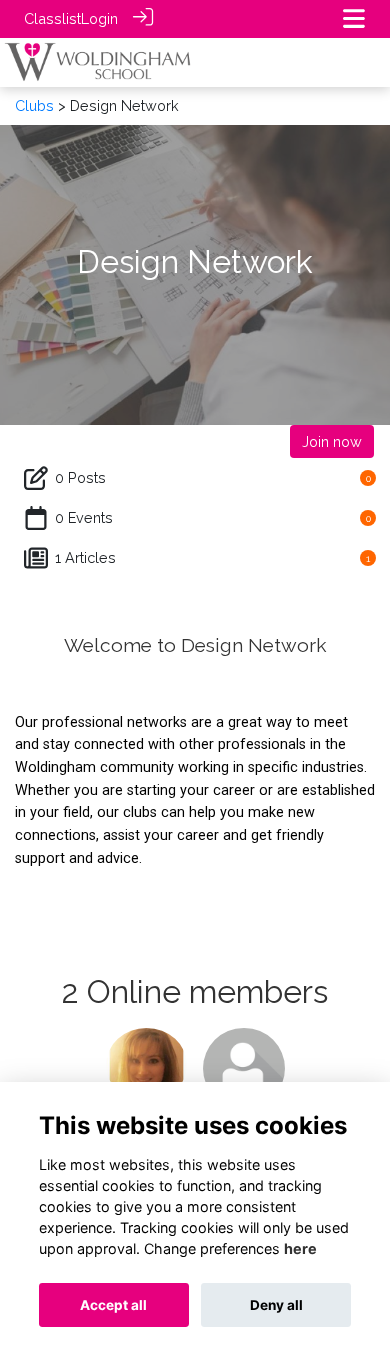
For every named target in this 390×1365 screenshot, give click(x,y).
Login (99, 18)
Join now (332, 441)
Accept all (113, 1305)
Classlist (52, 18)
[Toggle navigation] (354, 18)
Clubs (34, 105)
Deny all (276, 1305)
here (300, 1248)
